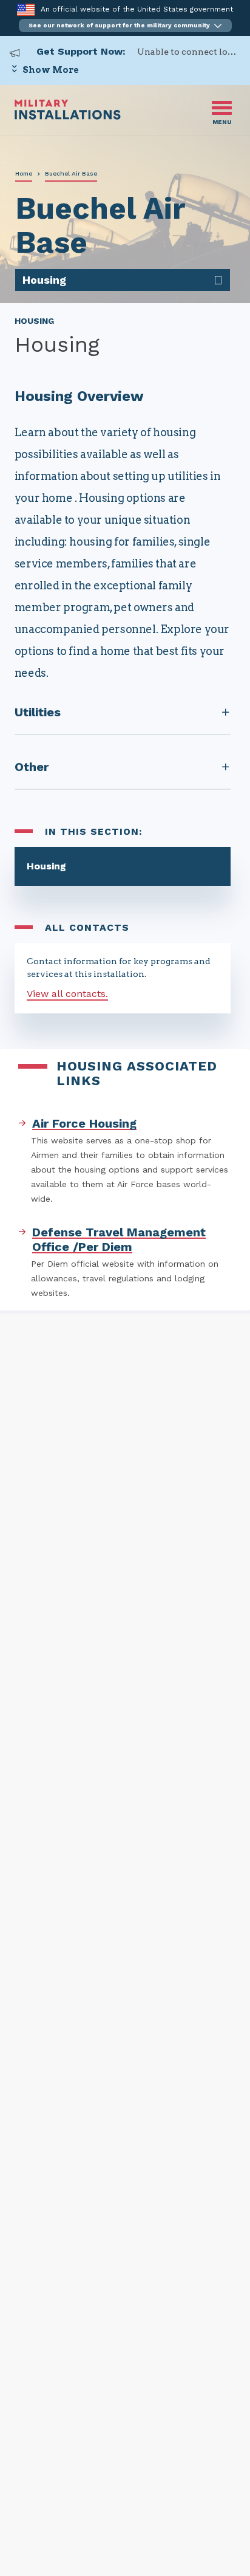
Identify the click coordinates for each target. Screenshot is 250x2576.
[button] (125, 26)
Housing (46, 866)
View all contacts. (67, 994)
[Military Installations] (68, 116)
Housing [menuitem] (44, 280)
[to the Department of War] (26, 9)
